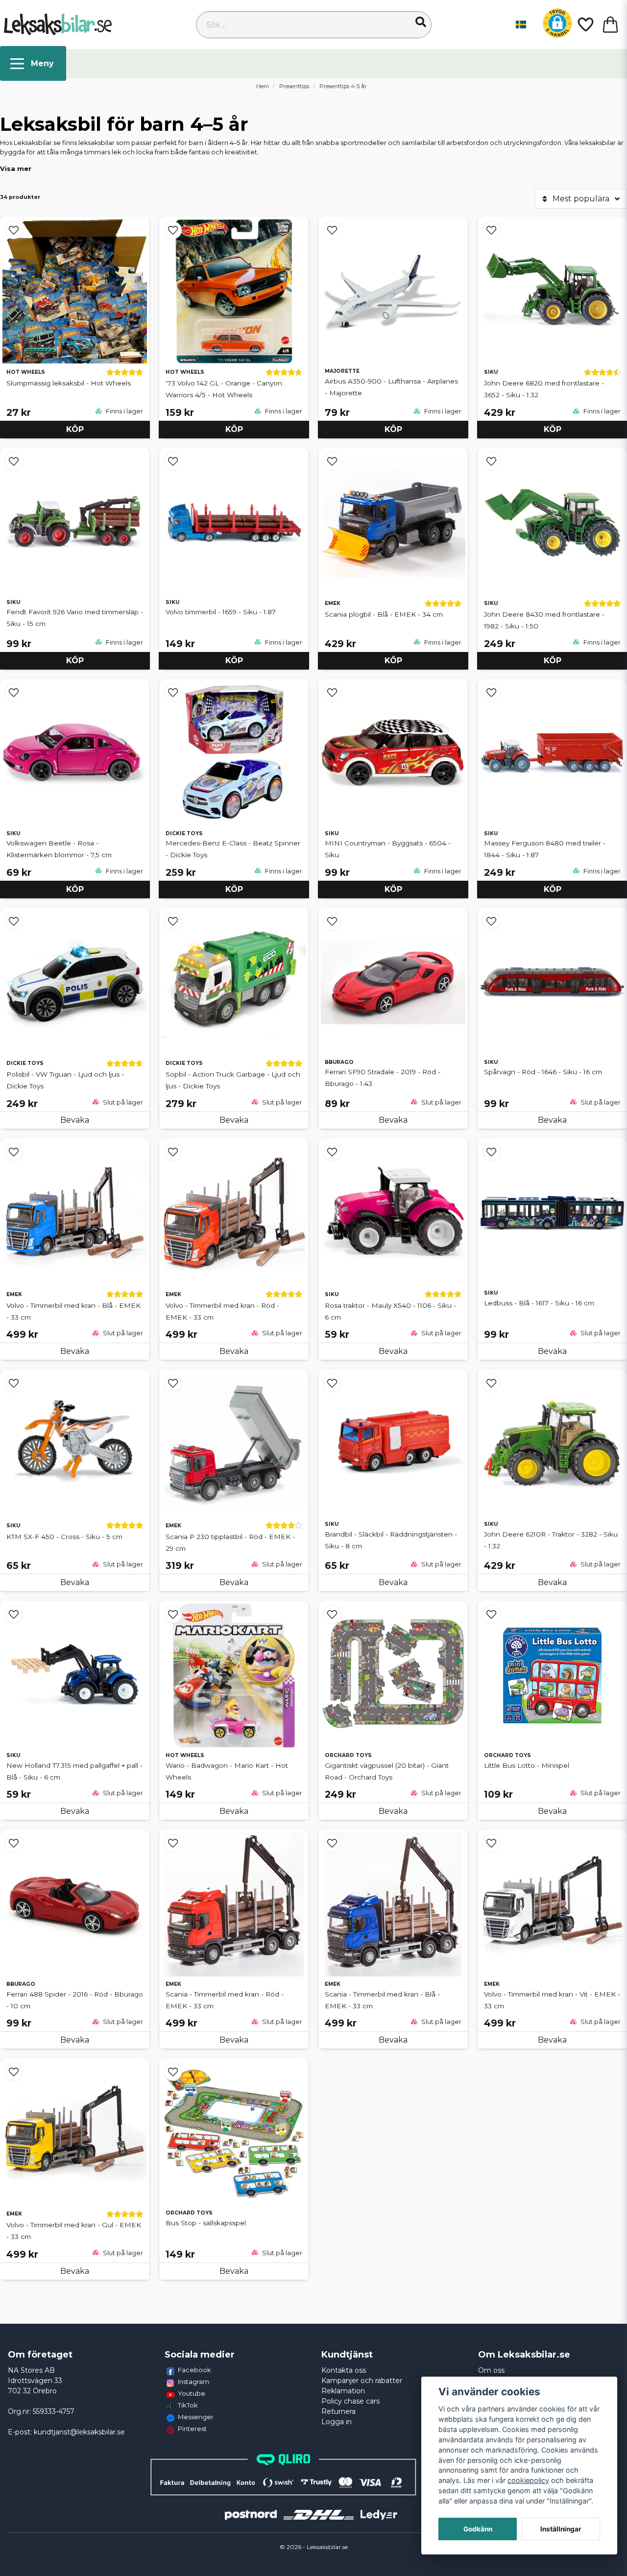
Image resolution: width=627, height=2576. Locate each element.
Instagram (193, 2382)
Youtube (192, 2393)
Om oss (491, 2370)
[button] (421, 22)
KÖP (234, 429)
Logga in (337, 2422)
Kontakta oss (344, 2370)
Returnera (338, 2411)
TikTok (188, 2405)
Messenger (196, 2417)
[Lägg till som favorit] (585, 24)
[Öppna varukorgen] (610, 24)
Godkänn (478, 2529)
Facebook (194, 2370)
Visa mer (16, 169)
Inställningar (561, 2529)
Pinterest (192, 2429)
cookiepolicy (528, 2480)
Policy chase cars (350, 2401)
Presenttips (294, 86)
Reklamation (343, 2391)
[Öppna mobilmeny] (33, 63)
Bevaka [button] (234, 1120)
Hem (263, 86)
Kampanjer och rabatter (362, 2381)
